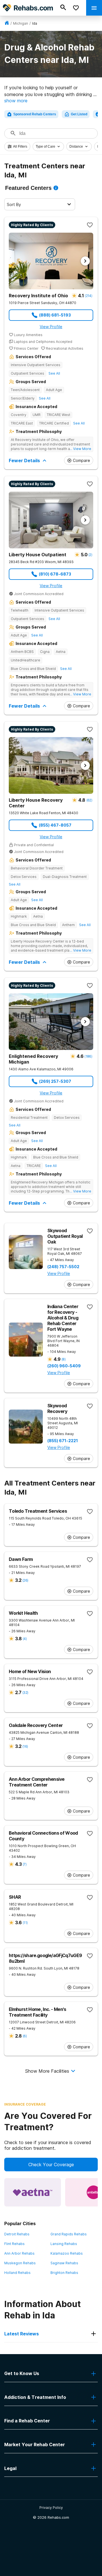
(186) (88, 1056)
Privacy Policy (51, 2508)
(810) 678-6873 (55, 574)
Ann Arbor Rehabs (19, 2253)
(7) (25, 1864)
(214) (88, 296)
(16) (25, 1746)
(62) (89, 800)
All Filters (20, 147)
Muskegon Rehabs (20, 2263)
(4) (25, 1639)
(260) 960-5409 (64, 1366)
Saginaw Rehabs (64, 2263)
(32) (25, 1693)
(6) (25, 2036)
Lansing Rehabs (64, 2244)
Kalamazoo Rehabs (67, 2253)
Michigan (21, 23)
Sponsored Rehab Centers (35, 114)
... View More (80, 449)
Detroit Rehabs (17, 2234)
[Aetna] (33, 2192)
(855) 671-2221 (63, 1441)
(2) (90, 555)
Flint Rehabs (14, 2244)
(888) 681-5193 (55, 315)
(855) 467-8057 (55, 825)
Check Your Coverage (51, 2165)
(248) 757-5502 (63, 1267)
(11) (25, 1923)
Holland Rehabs (17, 2273)
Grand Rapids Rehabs (69, 2234)
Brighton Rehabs (64, 2273)
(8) (63, 1359)
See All (54, 373)
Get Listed (79, 114)
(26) (25, 1580)
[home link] (7, 23)
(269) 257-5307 (55, 1081)
